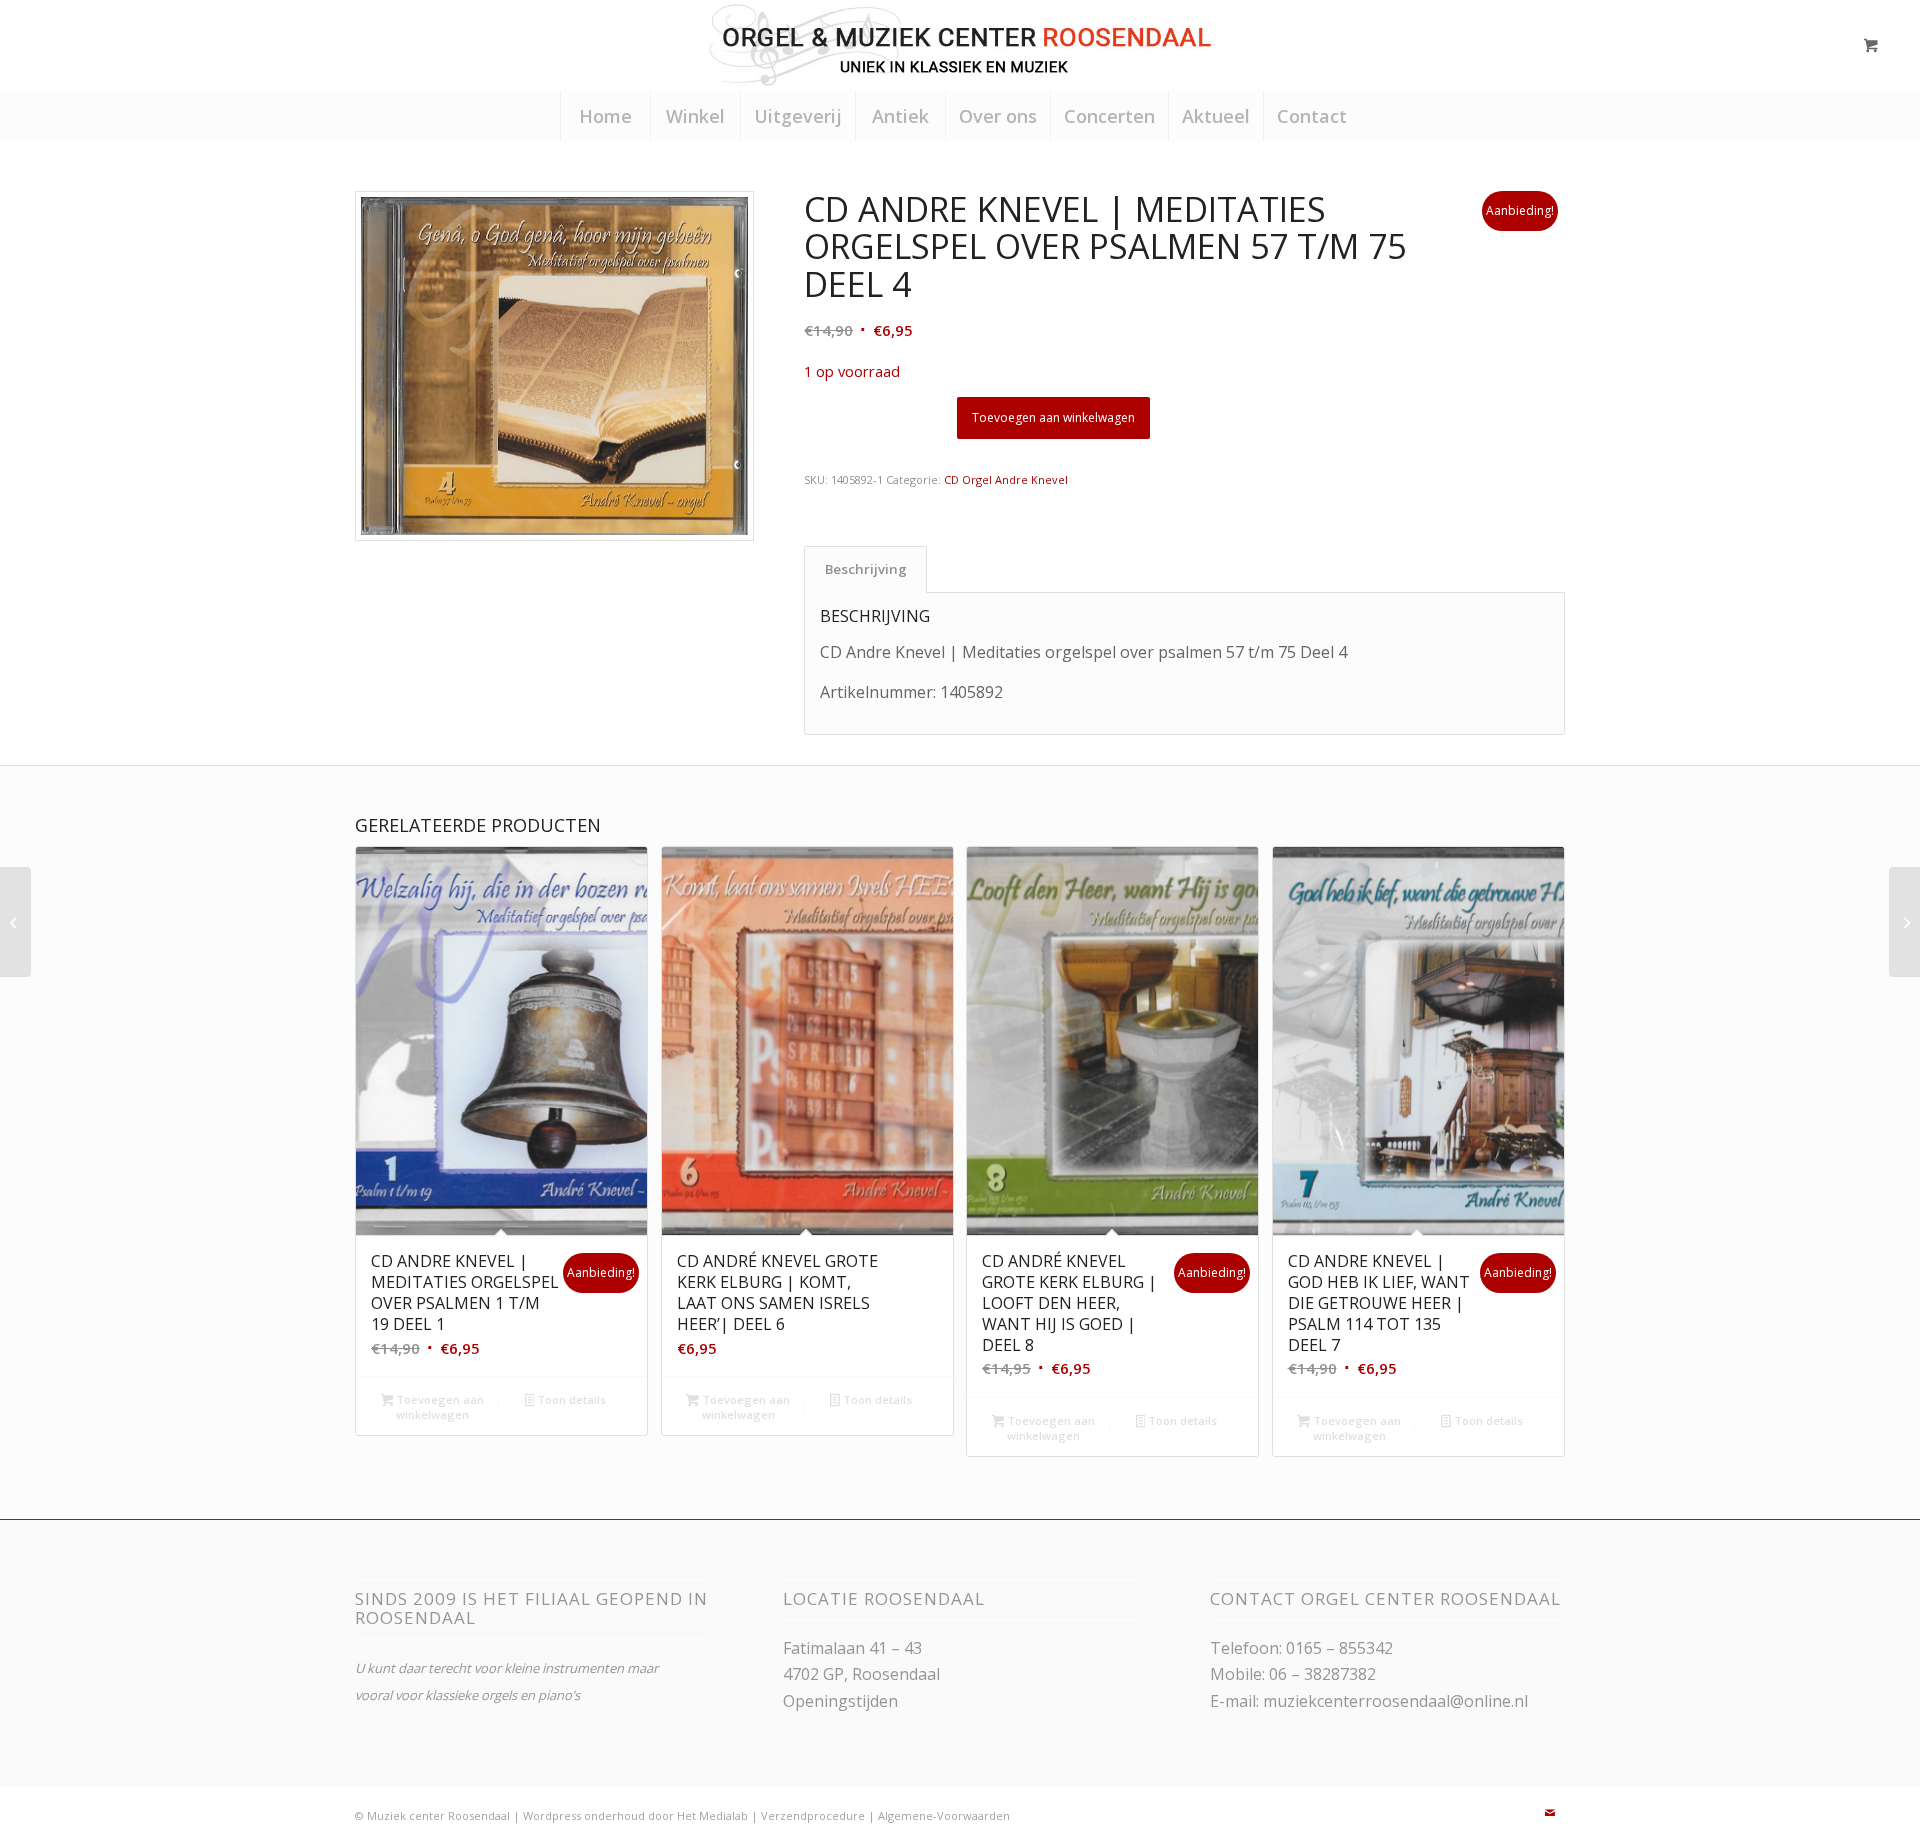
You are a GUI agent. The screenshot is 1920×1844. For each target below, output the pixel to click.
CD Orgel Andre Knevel (1006, 479)
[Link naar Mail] (1550, 1813)
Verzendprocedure (813, 1815)
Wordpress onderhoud (584, 1815)
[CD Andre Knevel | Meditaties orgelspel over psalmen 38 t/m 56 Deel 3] (15, 922)
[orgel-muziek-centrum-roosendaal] (959, 45)
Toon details (570, 1399)
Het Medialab (712, 1815)
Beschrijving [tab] (866, 569)
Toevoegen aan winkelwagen (1053, 417)
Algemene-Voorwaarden (944, 1815)
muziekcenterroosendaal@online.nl (1395, 1701)
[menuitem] (605, 116)
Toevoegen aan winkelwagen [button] (438, 1407)
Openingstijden (840, 1701)
